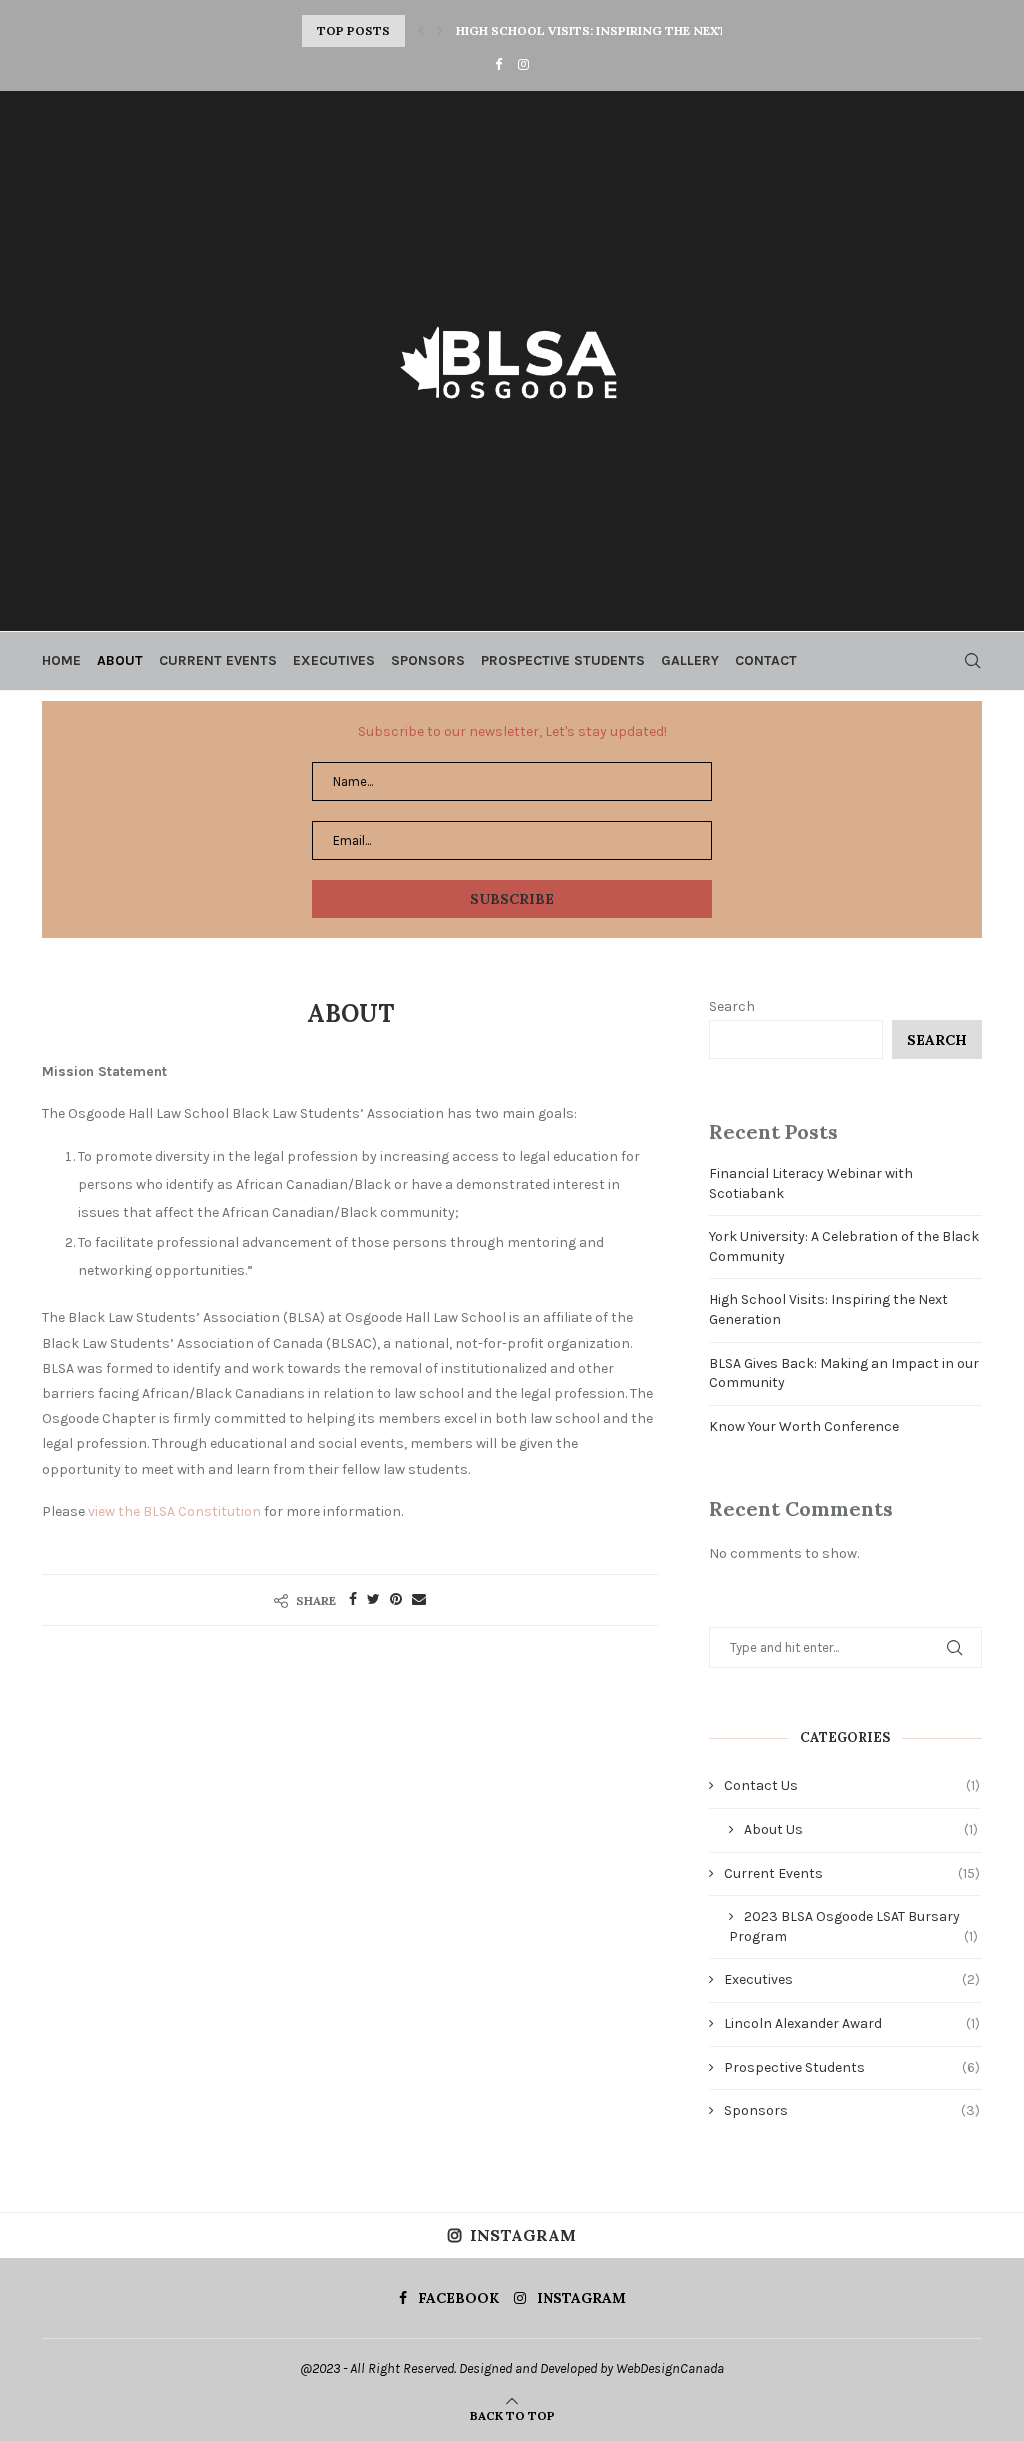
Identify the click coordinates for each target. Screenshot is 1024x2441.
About (120, 660)
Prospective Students (563, 660)
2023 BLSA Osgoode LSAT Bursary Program (853, 1926)
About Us (861, 1829)
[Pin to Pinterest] (396, 1599)
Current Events (218, 660)
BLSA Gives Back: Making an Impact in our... (603, 31)
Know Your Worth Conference (804, 1426)
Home (61, 660)
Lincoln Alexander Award (852, 2023)
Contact (766, 660)
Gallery (690, 660)
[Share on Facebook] (353, 1599)
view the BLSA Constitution (174, 1511)
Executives (334, 660)
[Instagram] (523, 64)
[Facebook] (498, 64)
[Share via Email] (419, 1599)
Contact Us (852, 1785)
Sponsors (428, 660)
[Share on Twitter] (373, 1599)
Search (732, 1006)
